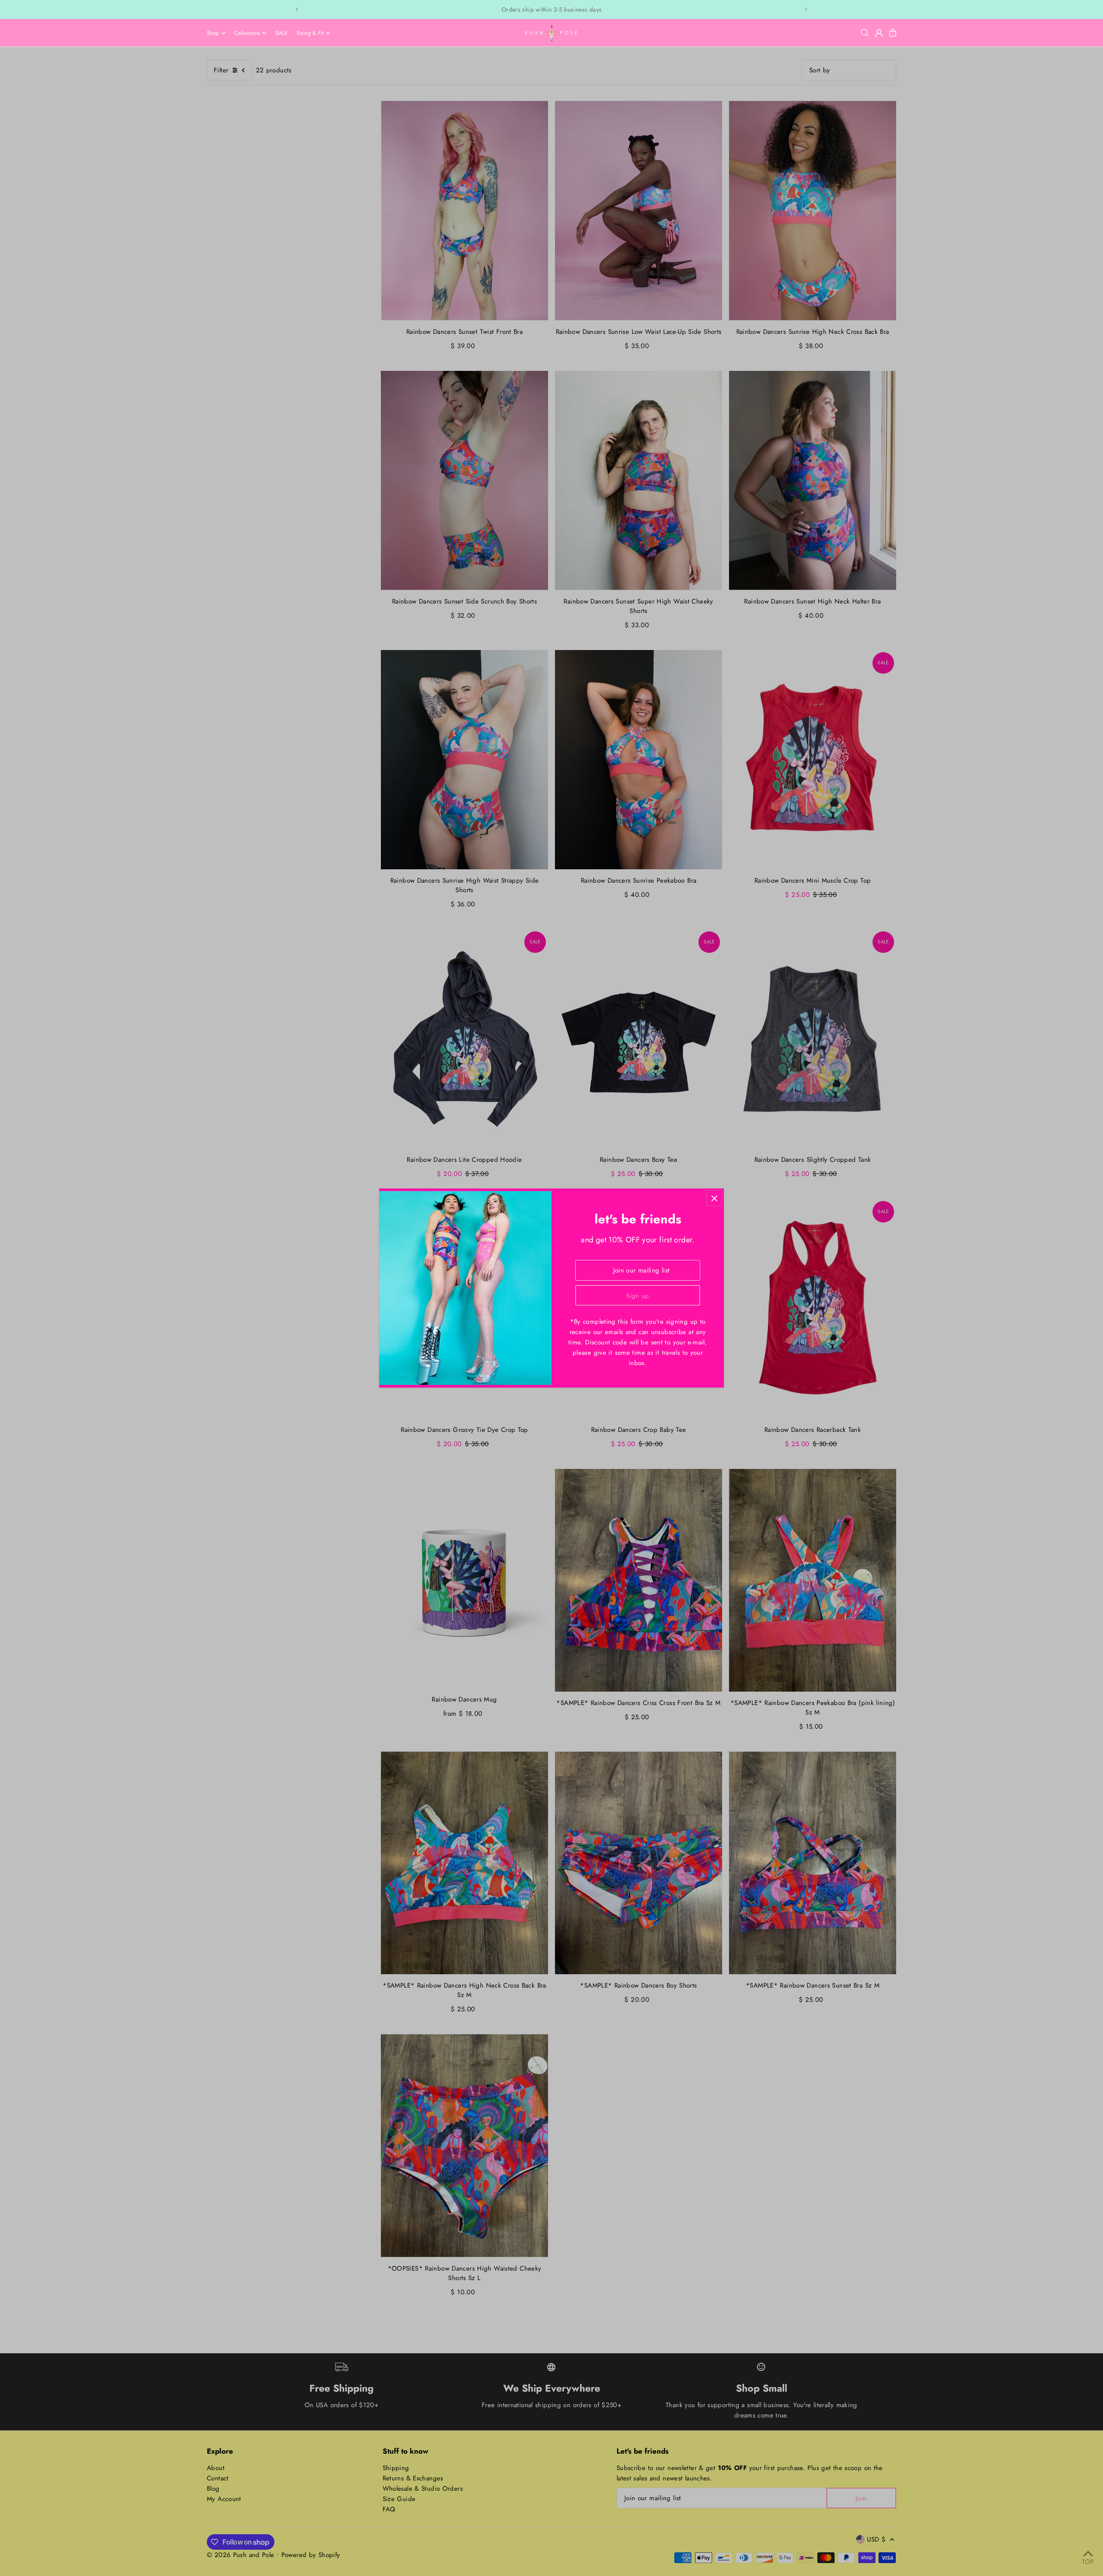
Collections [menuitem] (247, 33)
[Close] (714, 1198)
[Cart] (893, 33)
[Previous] (297, 9)
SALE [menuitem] (282, 33)
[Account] (879, 33)
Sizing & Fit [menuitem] (310, 33)
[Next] (806, 9)
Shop (213, 33)
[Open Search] (865, 33)
